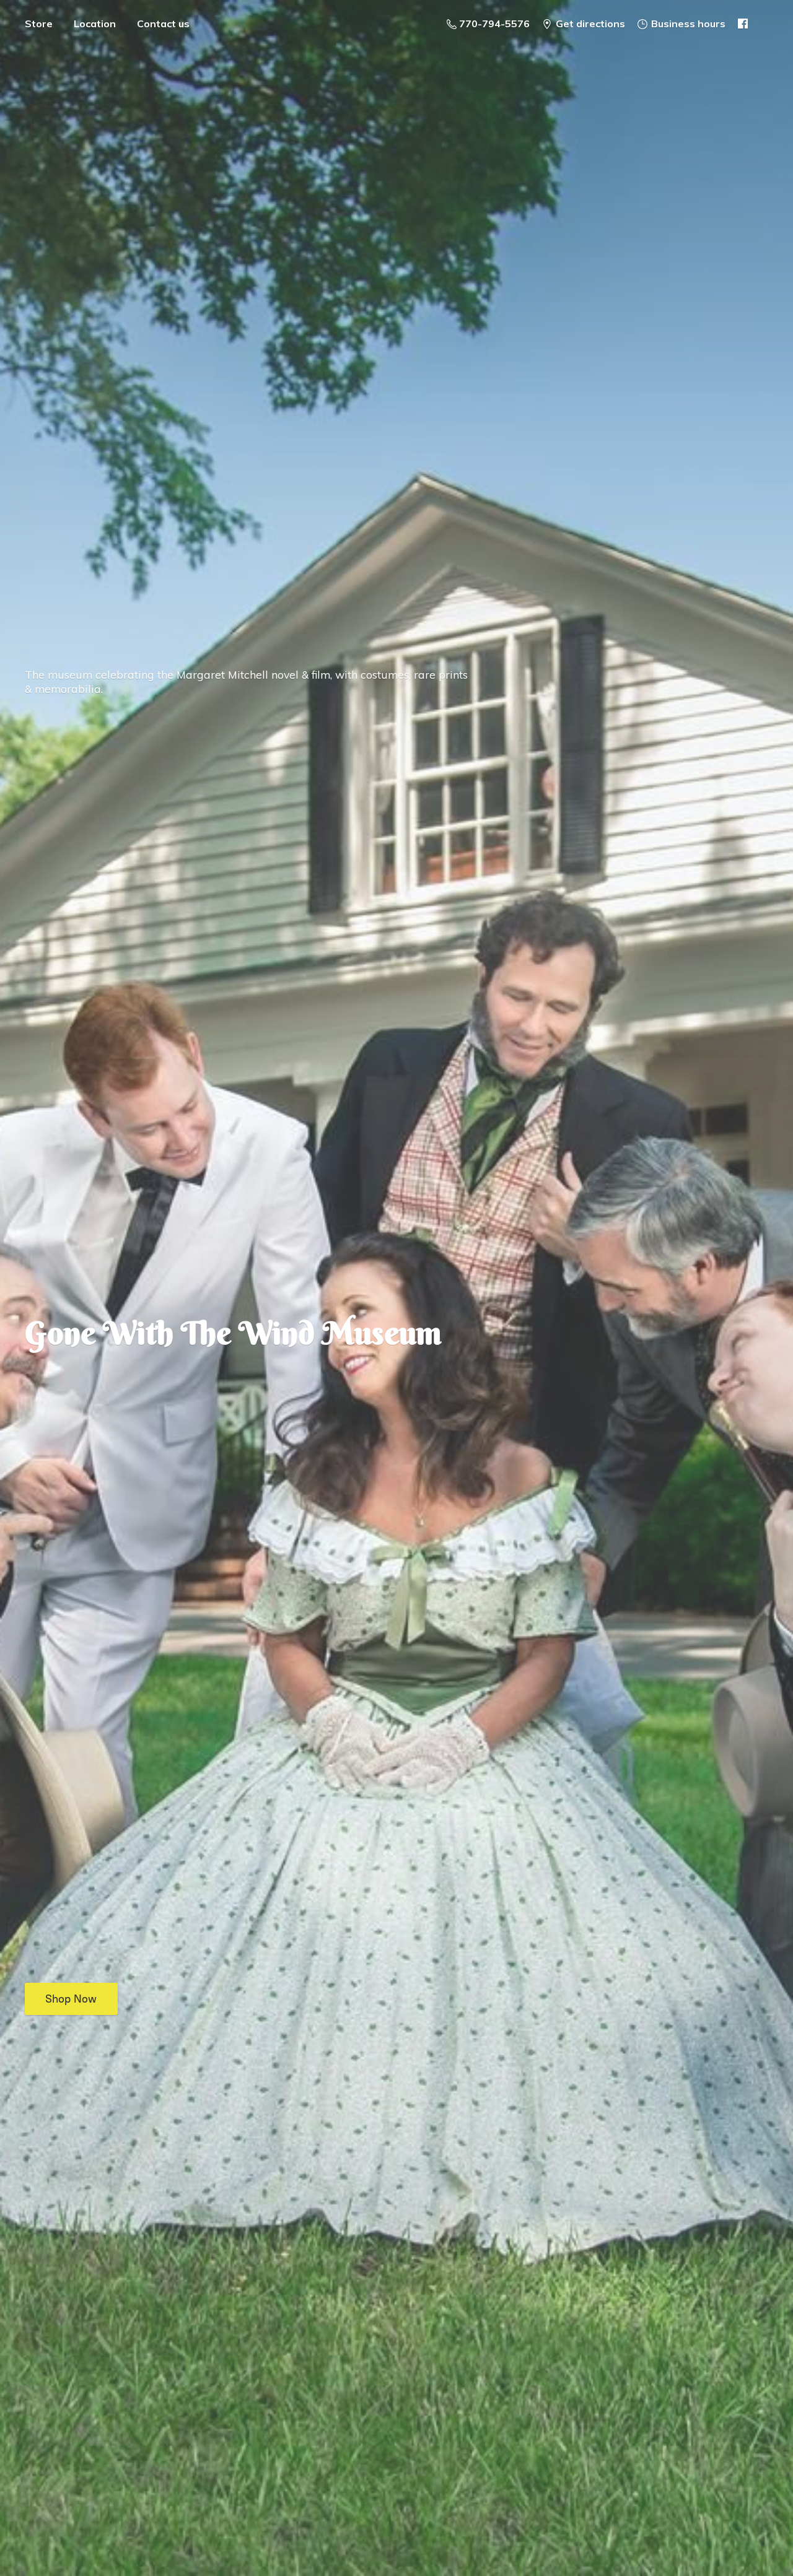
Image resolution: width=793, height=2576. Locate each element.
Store (39, 24)
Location (95, 24)
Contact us (163, 24)
